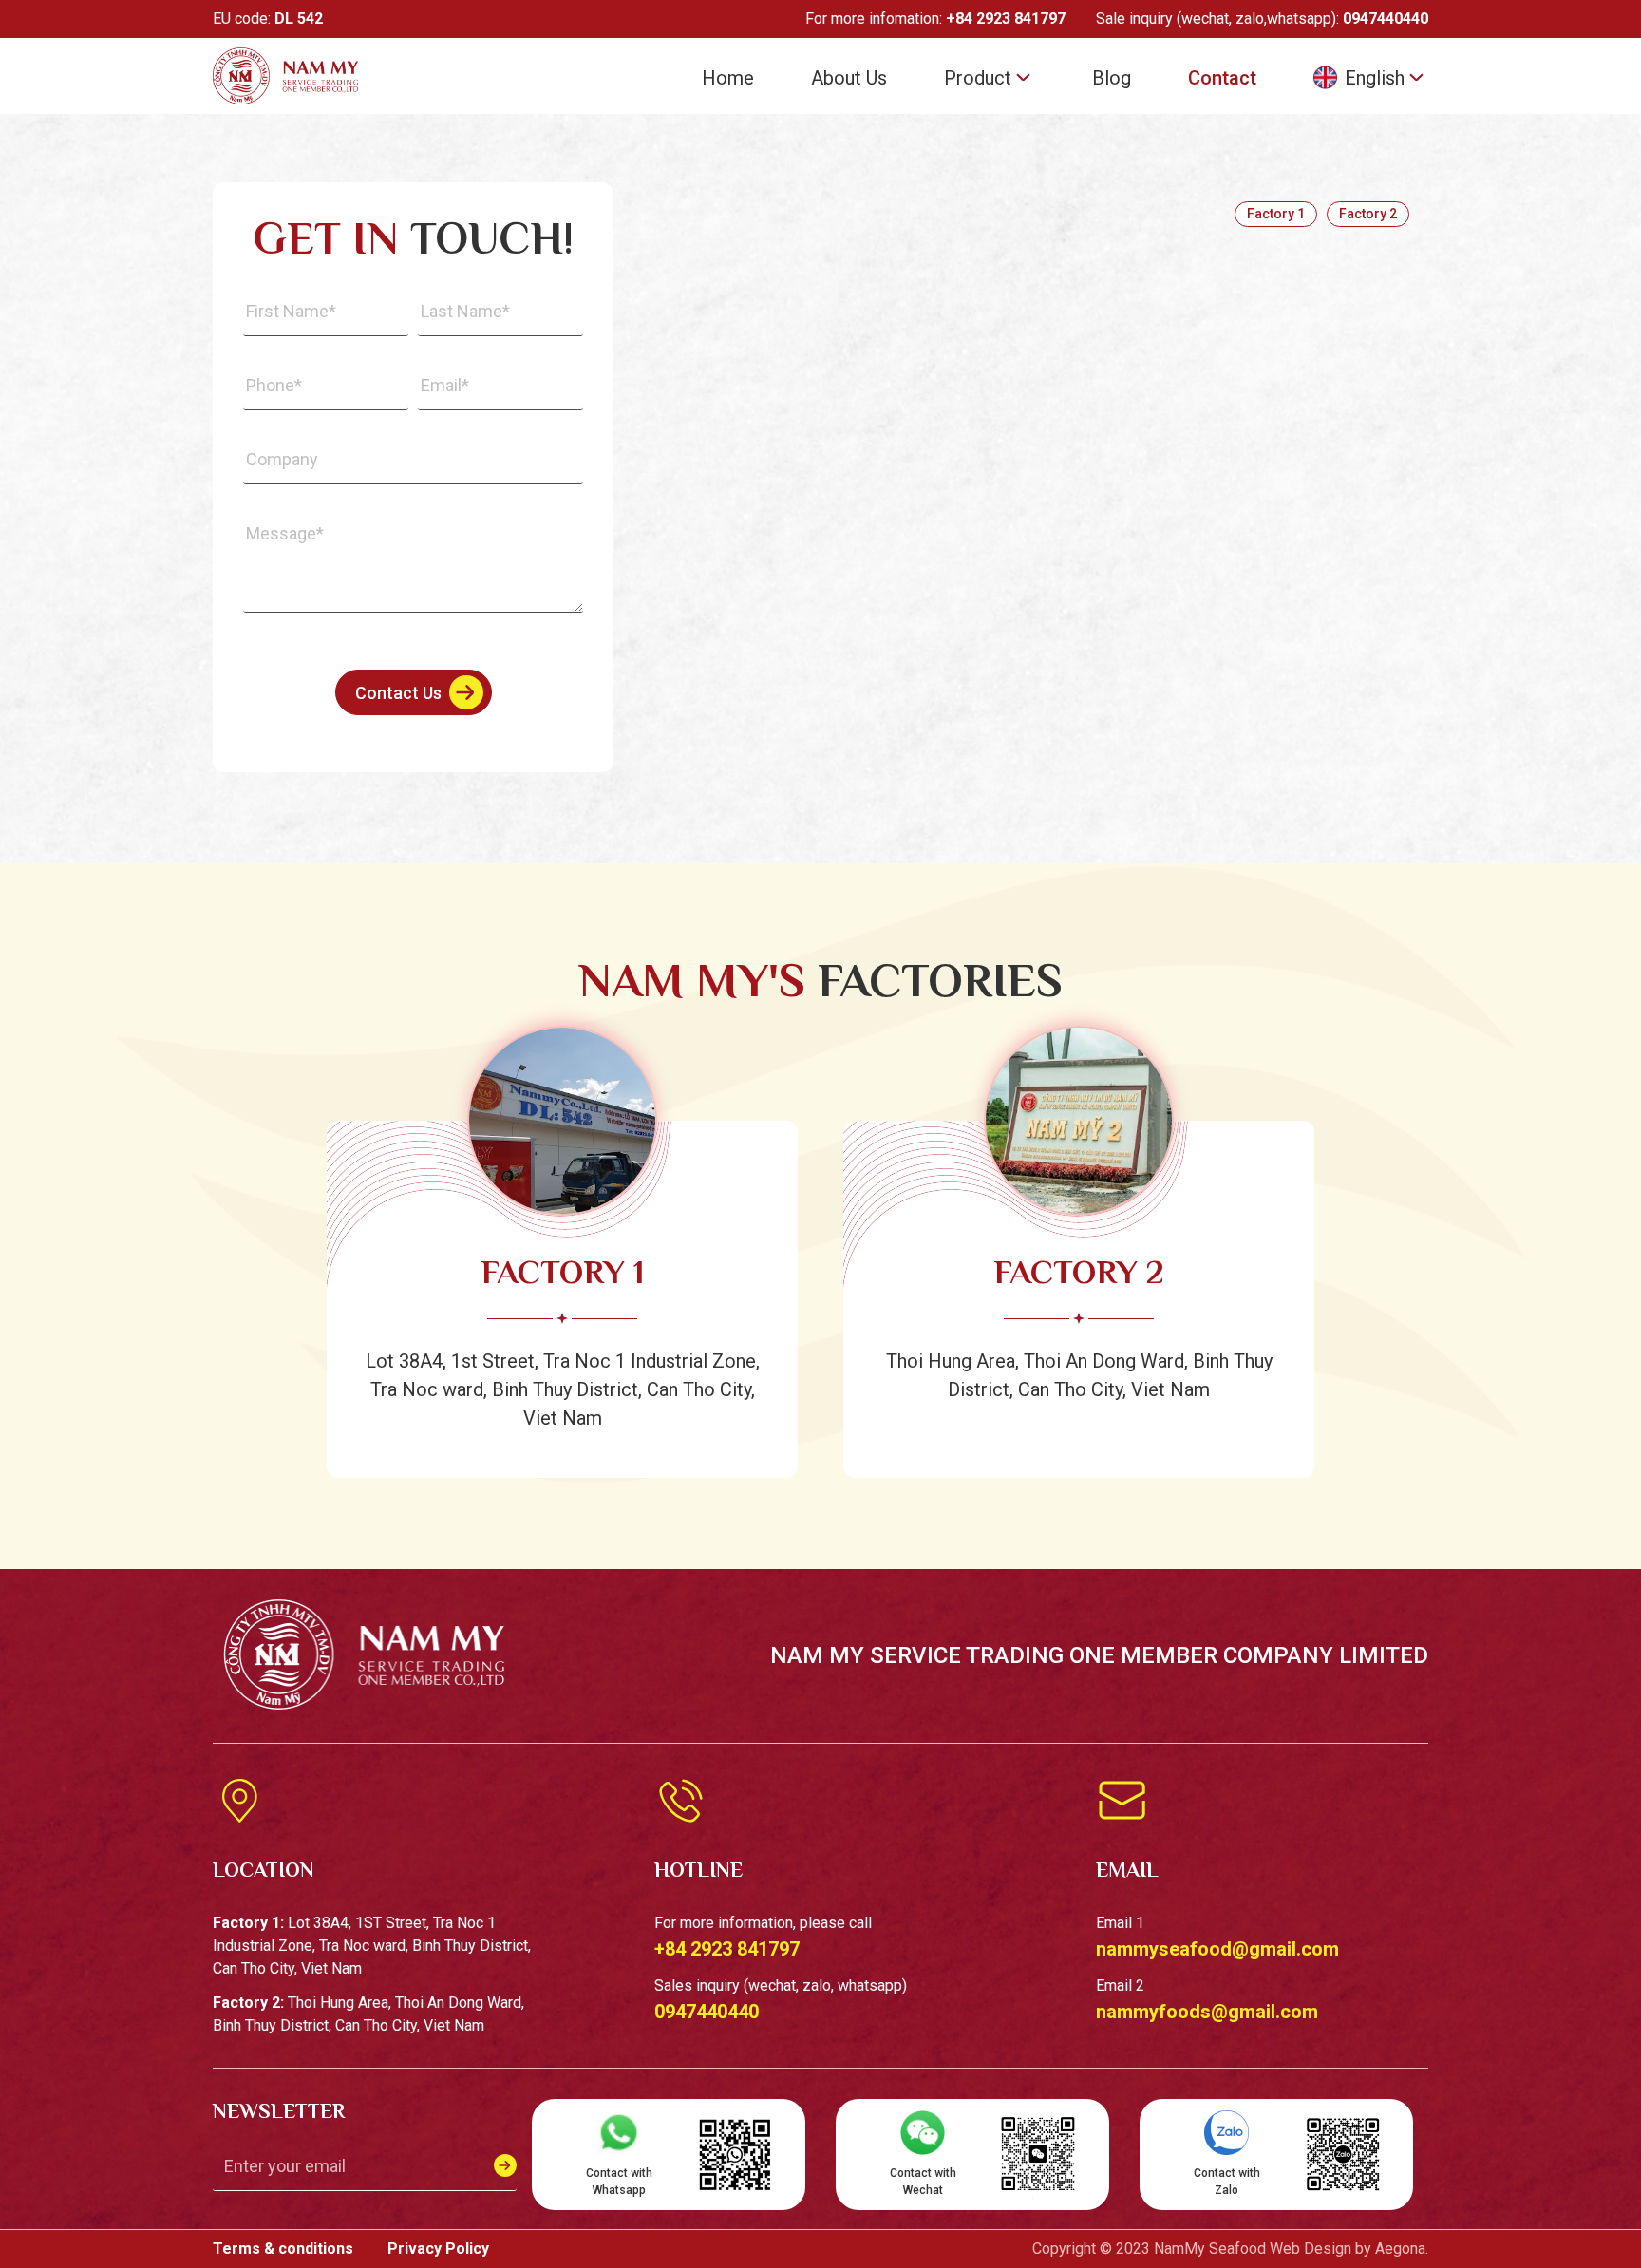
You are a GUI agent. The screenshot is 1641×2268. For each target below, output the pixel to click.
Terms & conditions (285, 2249)
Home (728, 78)
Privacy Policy (438, 2249)
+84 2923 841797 (1006, 19)
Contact (1222, 78)
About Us (849, 78)
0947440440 (1386, 19)
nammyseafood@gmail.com (1217, 1949)
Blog (1112, 78)
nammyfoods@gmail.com (1207, 2012)
